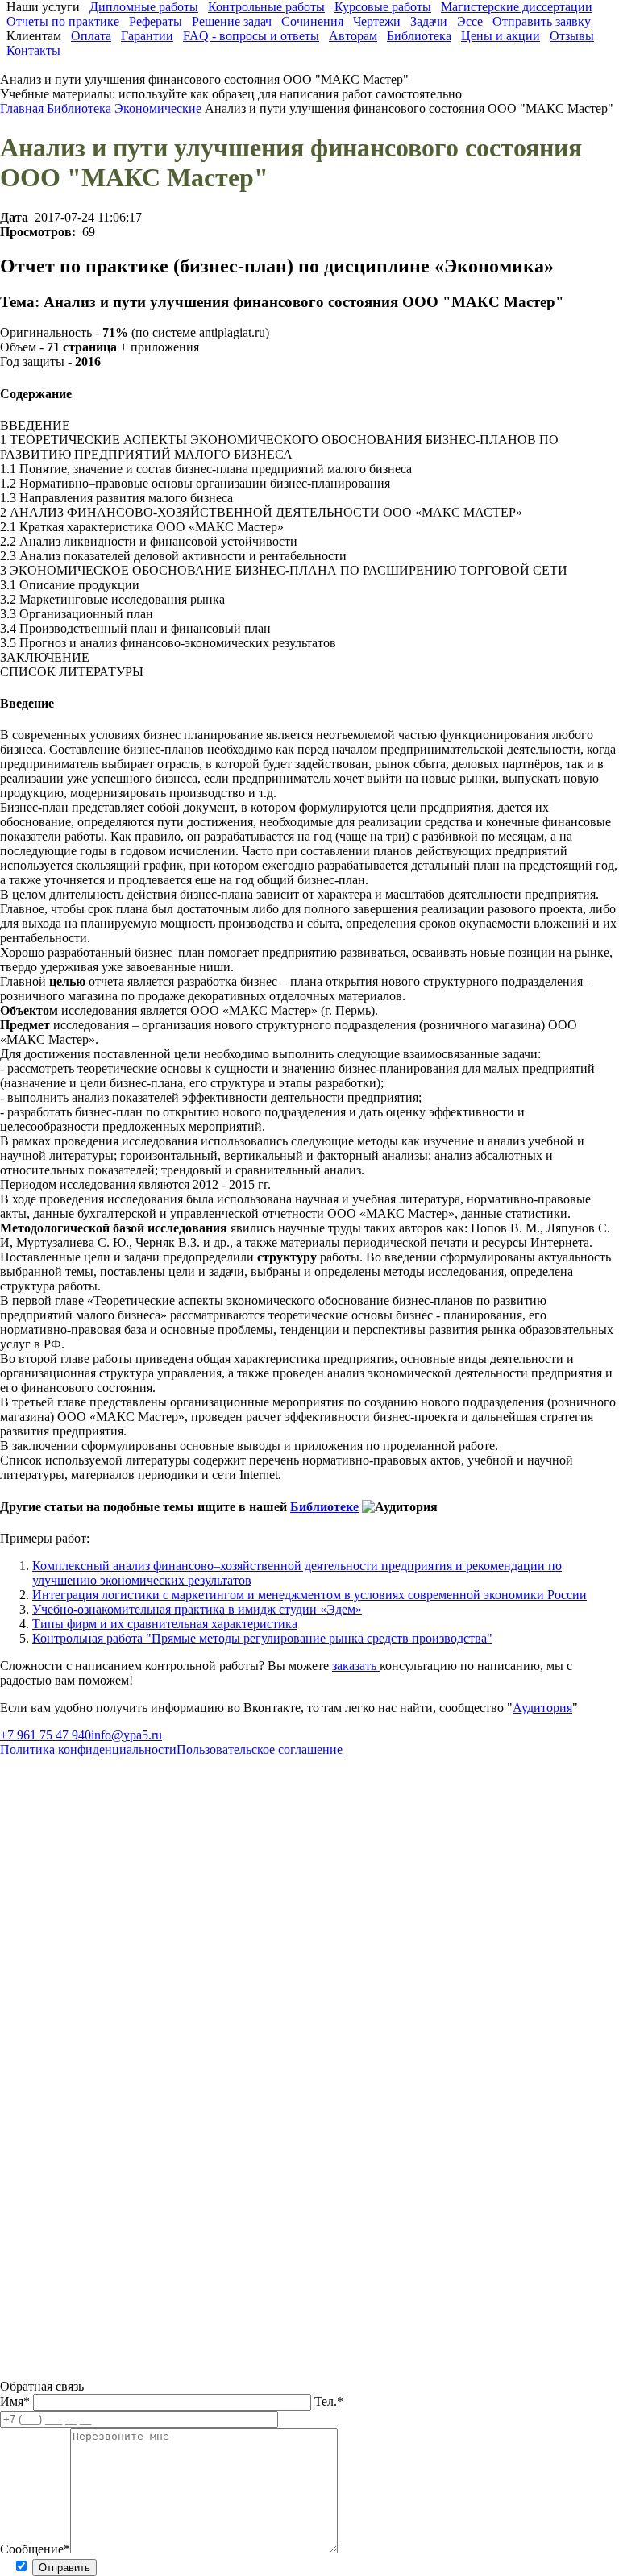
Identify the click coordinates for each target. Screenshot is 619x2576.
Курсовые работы (383, 7)
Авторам (353, 36)
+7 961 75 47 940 (46, 1735)
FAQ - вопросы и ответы (251, 36)
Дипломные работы (144, 7)
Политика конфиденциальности (88, 1749)
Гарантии (147, 36)
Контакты (33, 50)
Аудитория (542, 1708)
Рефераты (156, 21)
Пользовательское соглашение (260, 1749)
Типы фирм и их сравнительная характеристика (165, 1624)
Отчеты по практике (63, 21)
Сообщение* (35, 2549)
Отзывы (572, 36)
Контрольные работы (266, 7)
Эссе (470, 21)
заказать (356, 1666)
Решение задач (232, 21)
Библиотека (419, 36)
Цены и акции (501, 36)
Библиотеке (324, 1507)
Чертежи (377, 21)
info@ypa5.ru (127, 1735)
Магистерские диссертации (517, 7)
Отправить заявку (542, 21)
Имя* (17, 2401)
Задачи (429, 21)
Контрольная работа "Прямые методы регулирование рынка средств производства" (262, 1638)
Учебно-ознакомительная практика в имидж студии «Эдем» (197, 1609)
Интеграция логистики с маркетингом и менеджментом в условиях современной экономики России (309, 1595)
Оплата (91, 36)
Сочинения (312, 21)
